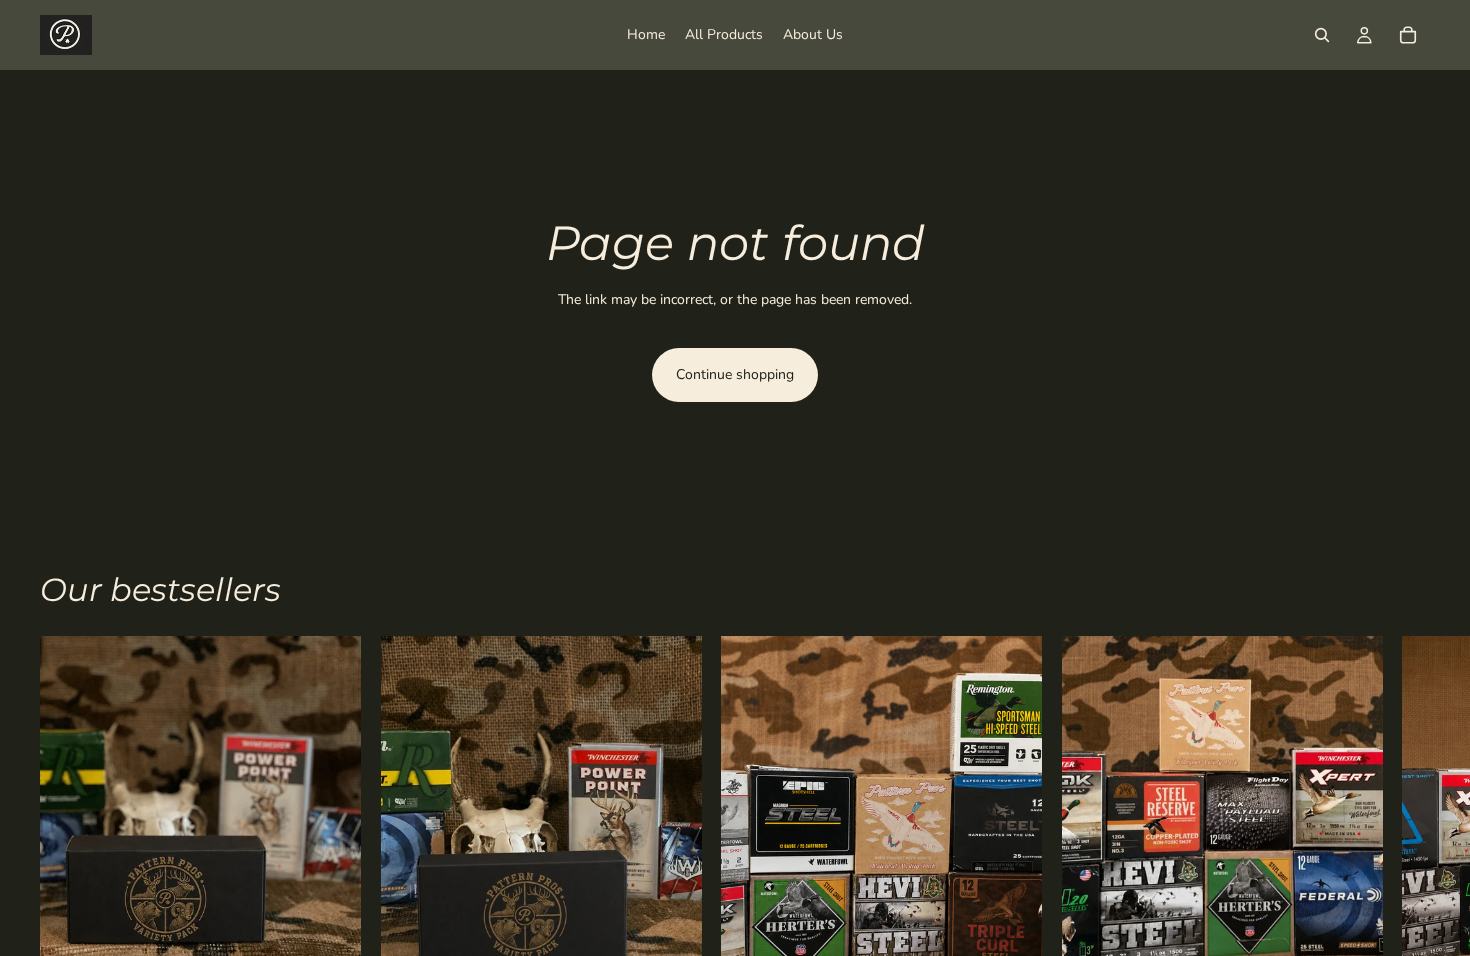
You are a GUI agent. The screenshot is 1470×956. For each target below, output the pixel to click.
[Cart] (1408, 35)
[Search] (1322, 35)
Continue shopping (735, 374)
